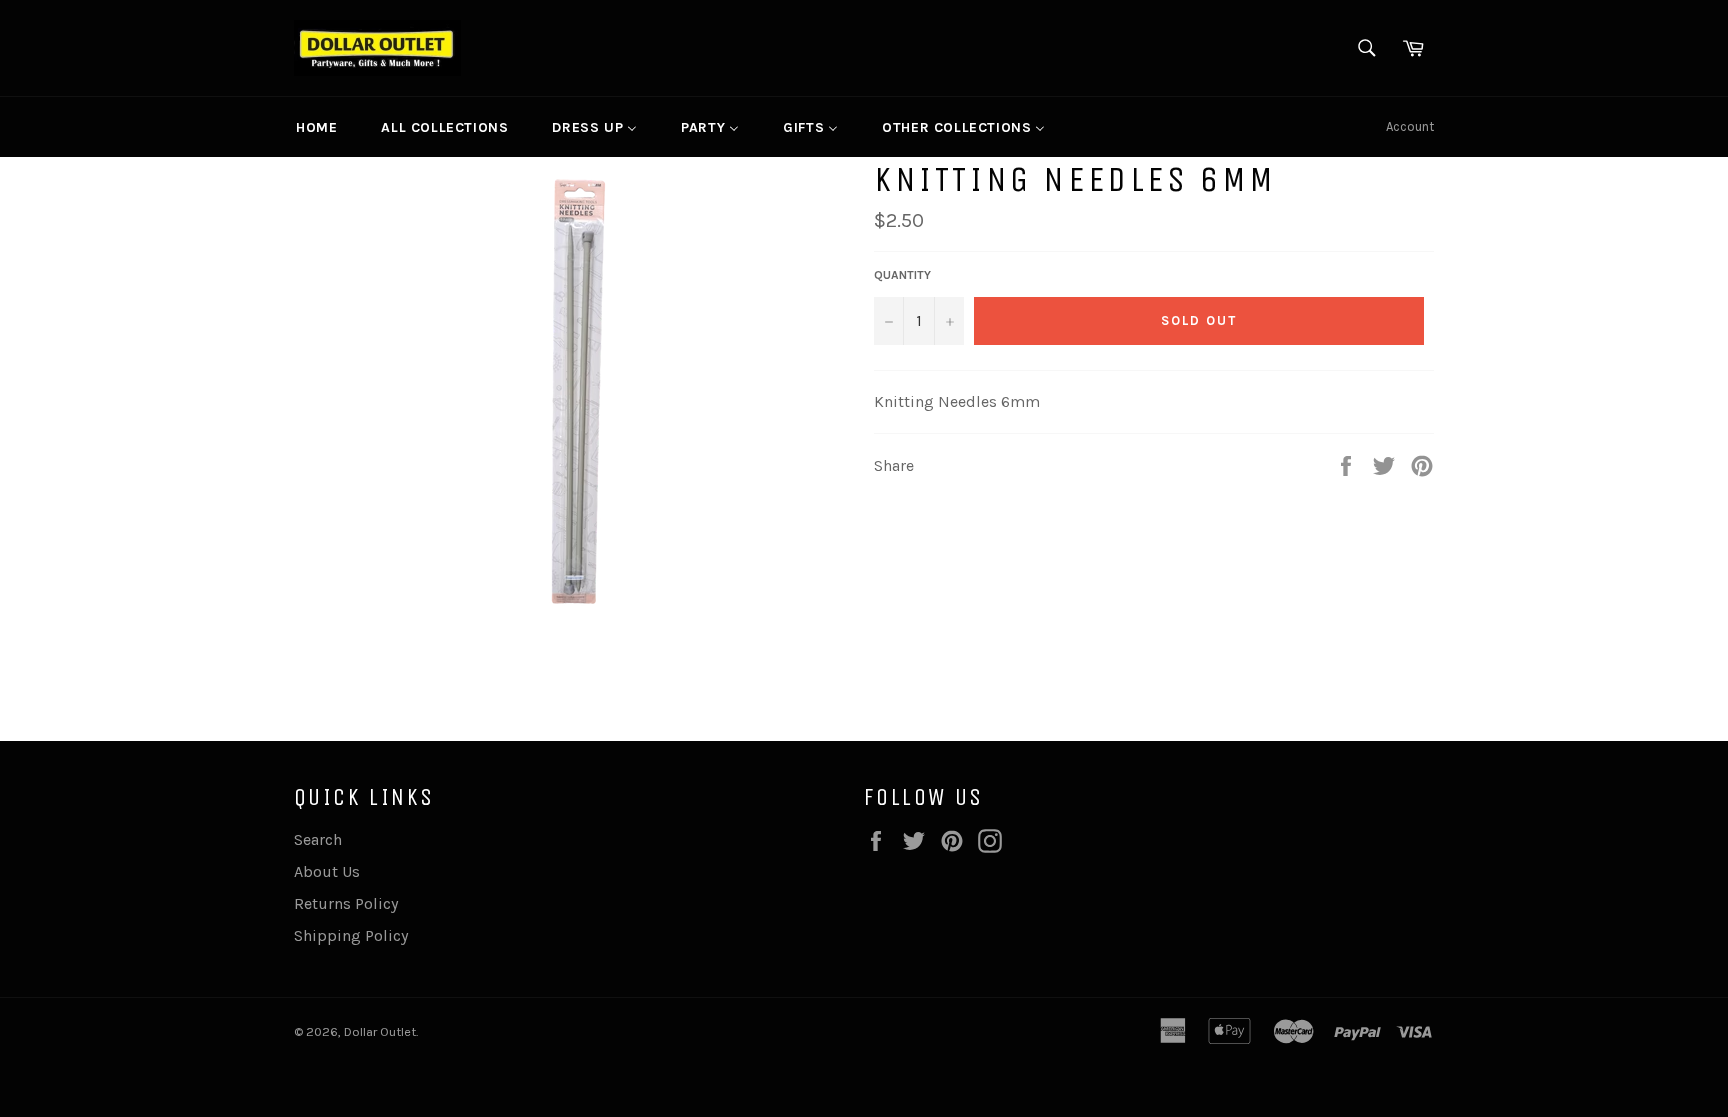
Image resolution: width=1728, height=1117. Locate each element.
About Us (327, 871)
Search (318, 839)
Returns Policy (346, 903)
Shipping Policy (351, 935)
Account (1410, 126)
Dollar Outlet (380, 1031)
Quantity (902, 275)
